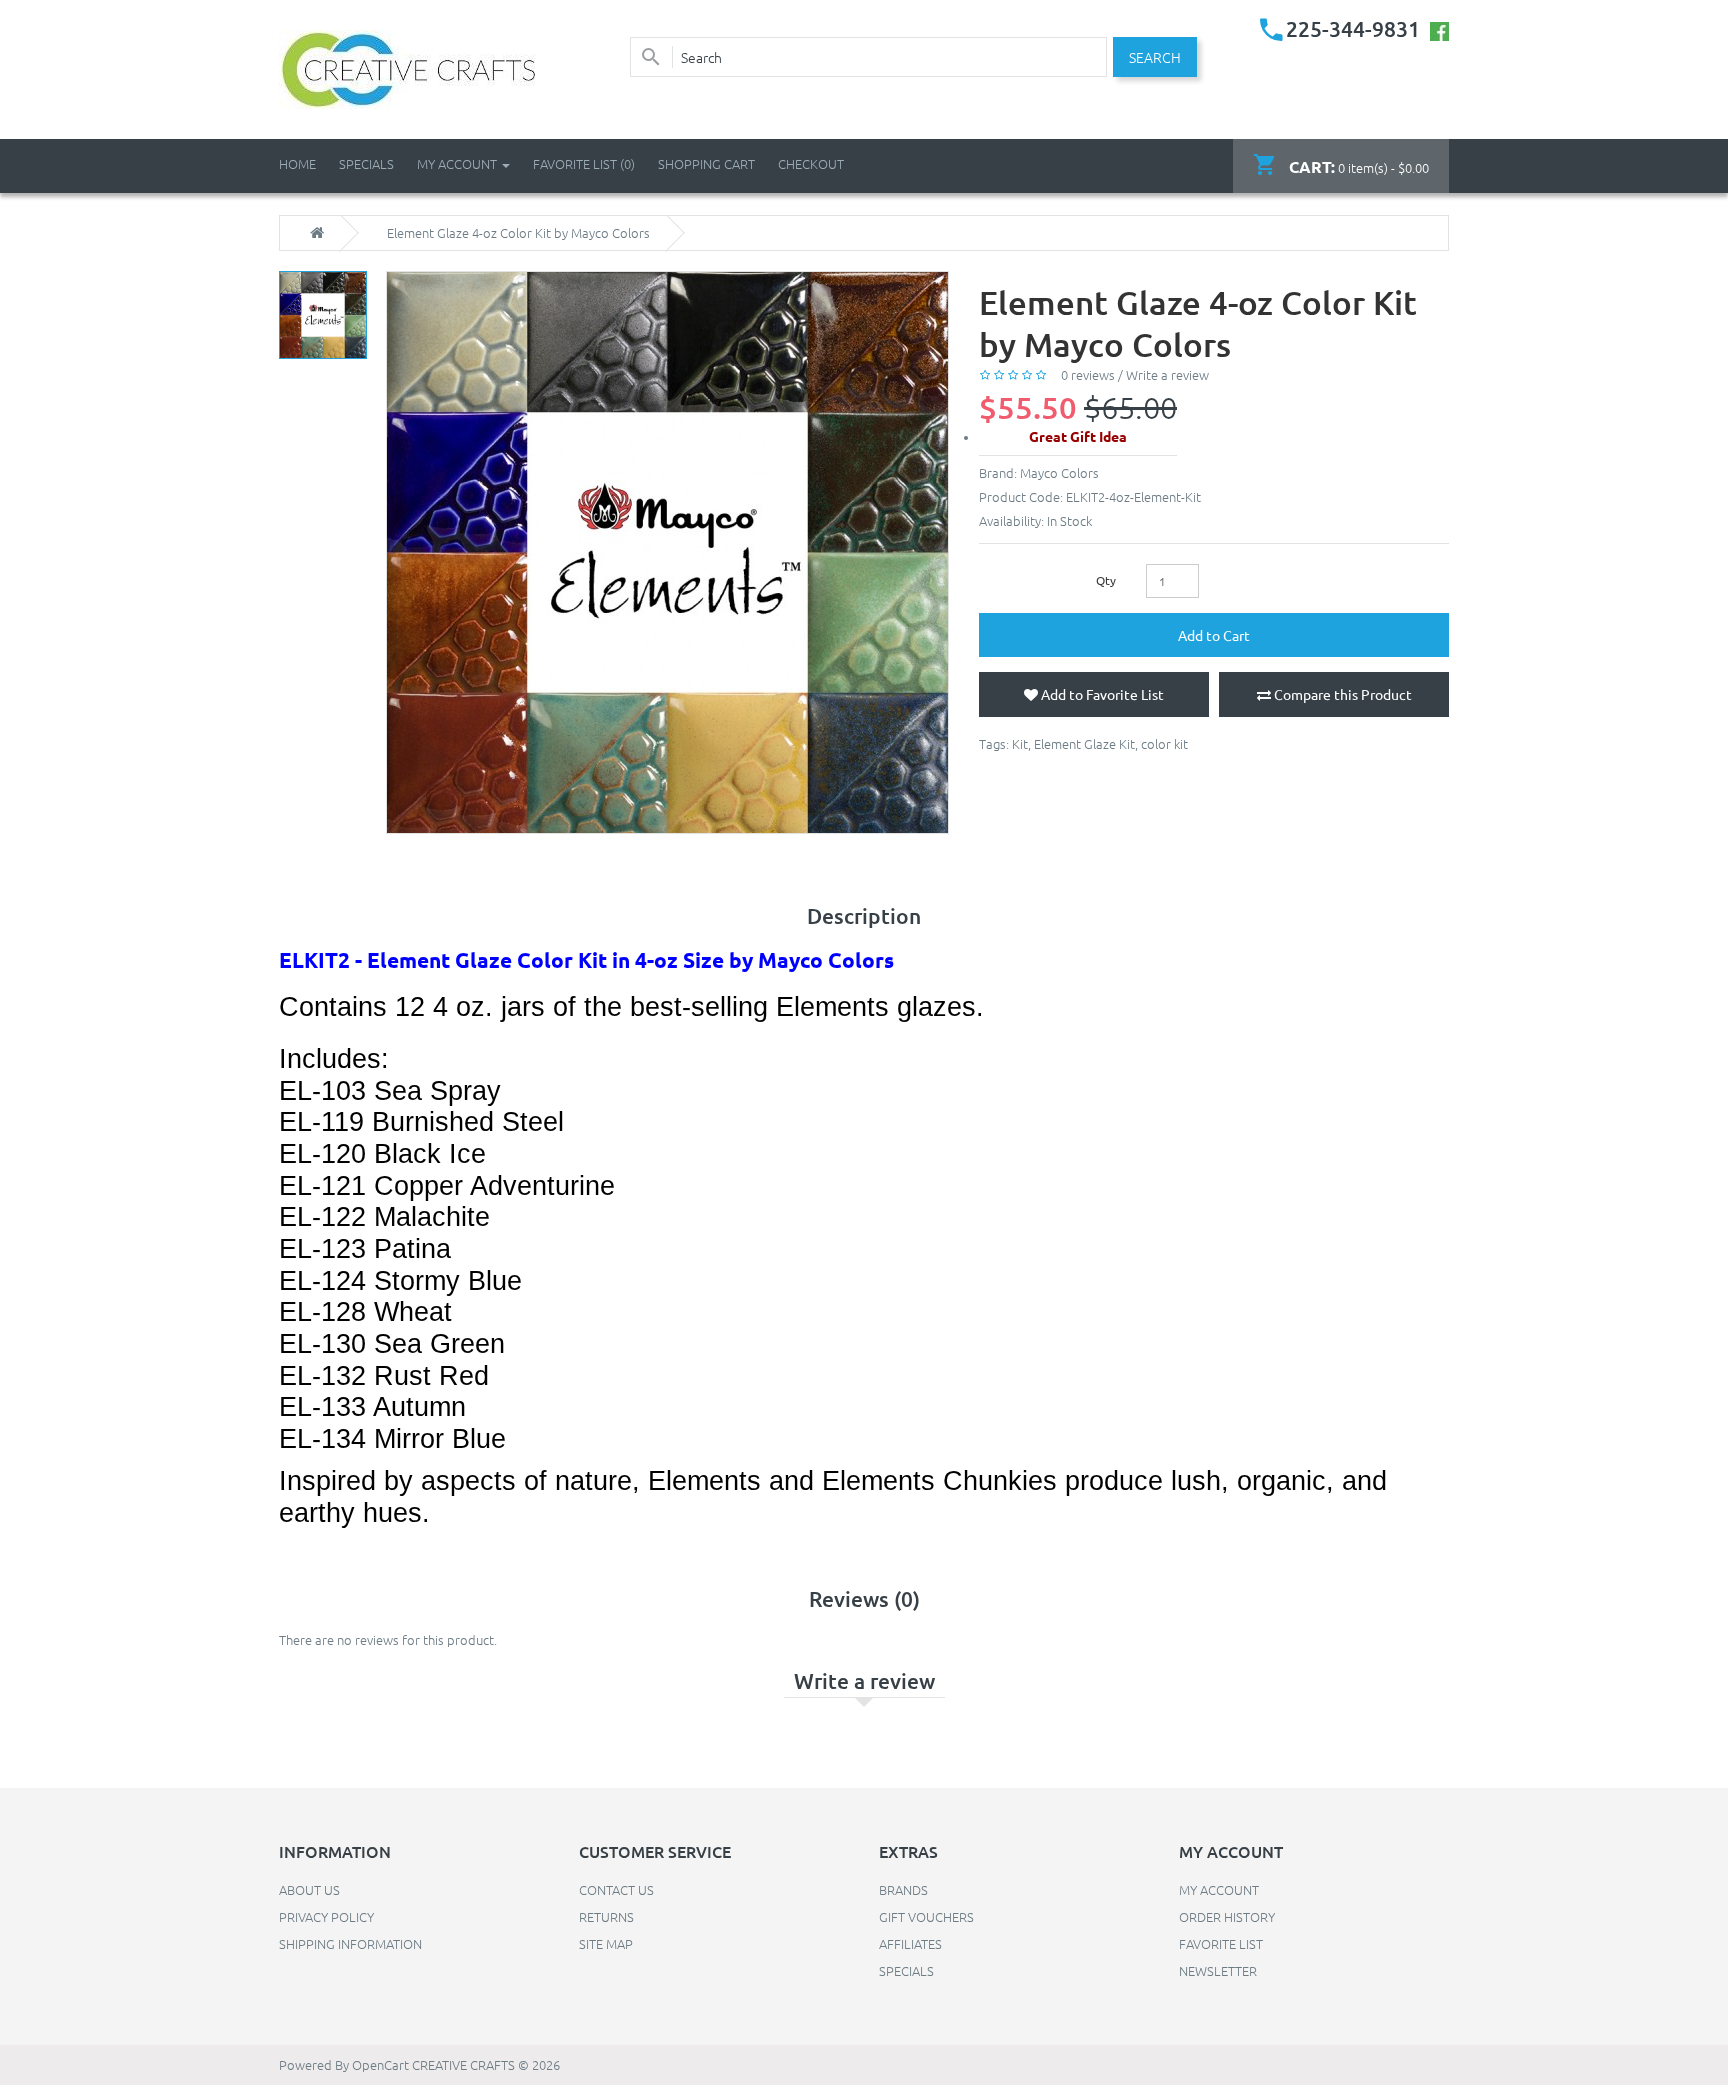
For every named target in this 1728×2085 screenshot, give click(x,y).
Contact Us (616, 1889)
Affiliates (910, 1943)
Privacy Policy (326, 1916)
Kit (1020, 743)
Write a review (1167, 374)
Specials (906, 1970)
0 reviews (1088, 374)
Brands (903, 1889)
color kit (1164, 743)
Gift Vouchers (926, 1916)
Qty (1106, 580)
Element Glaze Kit (1084, 743)
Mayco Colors (1059, 472)
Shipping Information (350, 1943)
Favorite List (1221, 1943)
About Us (309, 1889)
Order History (1227, 1916)
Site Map (606, 1943)
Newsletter (1218, 1970)
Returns (606, 1916)
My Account (1219, 1889)
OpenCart (380, 2064)
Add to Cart (1214, 635)
